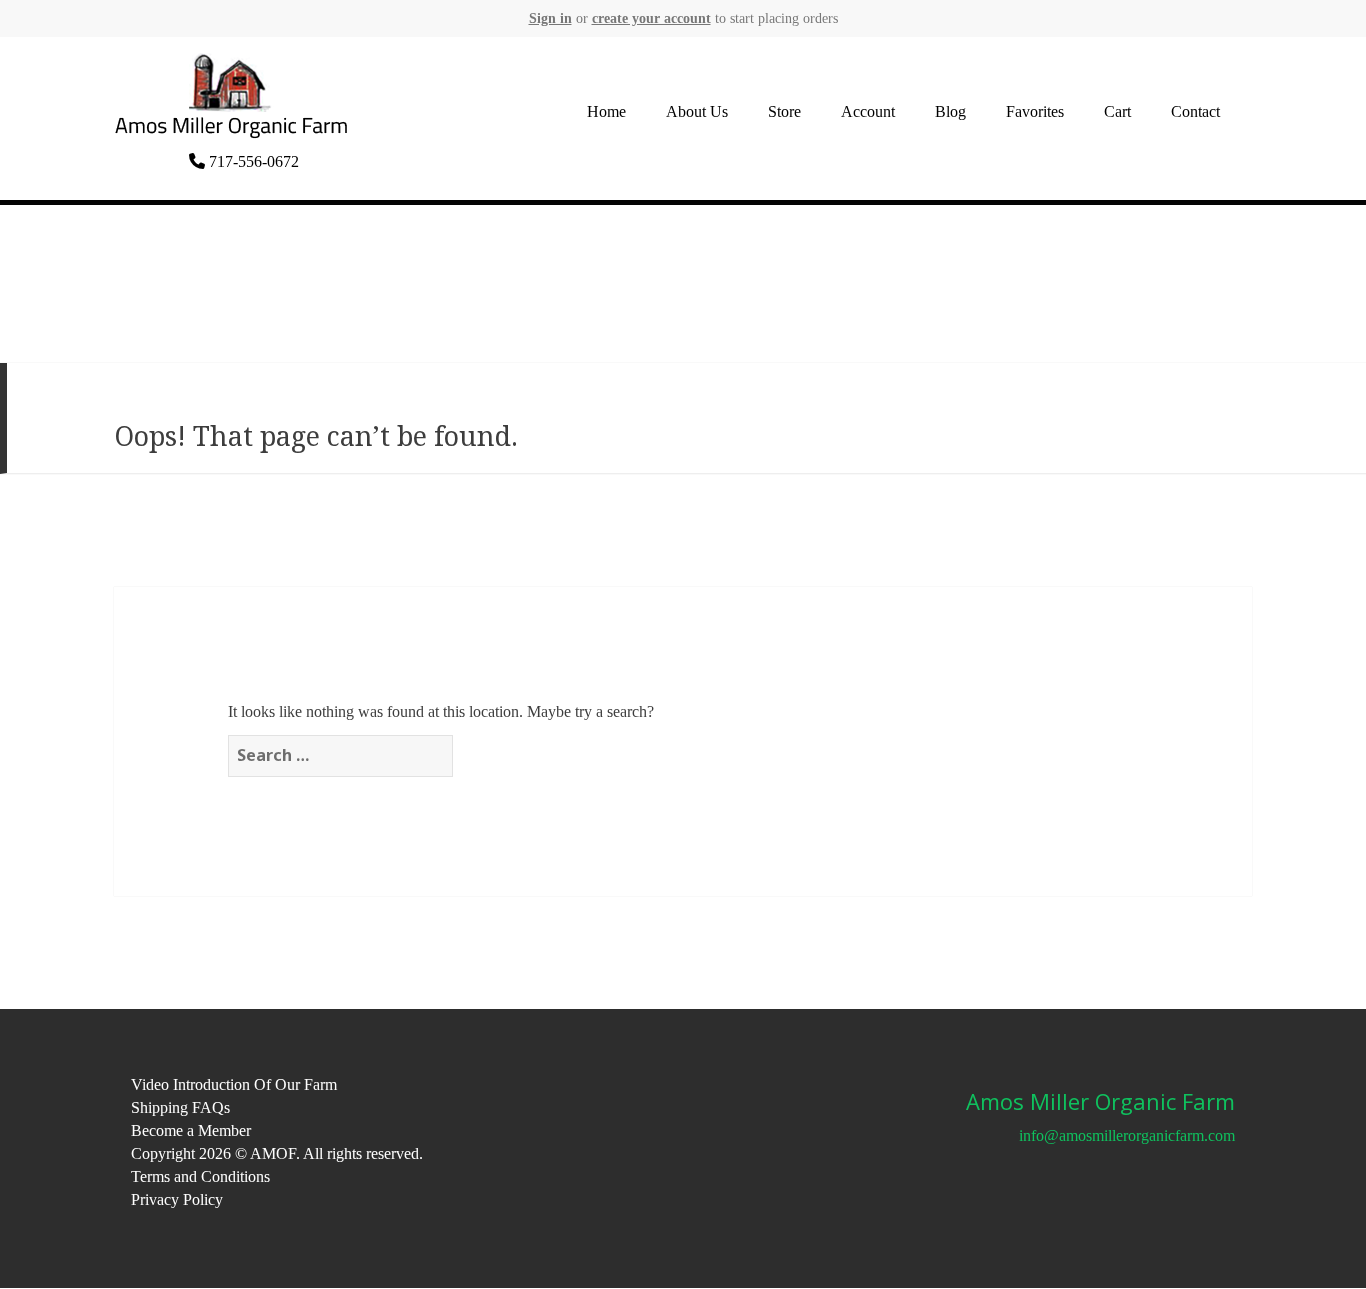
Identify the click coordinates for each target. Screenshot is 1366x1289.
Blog (950, 111)
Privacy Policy (177, 1199)
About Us (697, 111)
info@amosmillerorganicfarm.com (1127, 1135)
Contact (1195, 111)
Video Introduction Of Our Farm (234, 1084)
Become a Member (191, 1130)
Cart (1117, 111)
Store (784, 111)
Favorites (1035, 111)
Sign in (550, 18)
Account (868, 111)
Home (606, 111)
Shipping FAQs (180, 1107)
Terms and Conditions (200, 1176)
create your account (651, 18)
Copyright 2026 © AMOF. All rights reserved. (277, 1153)
